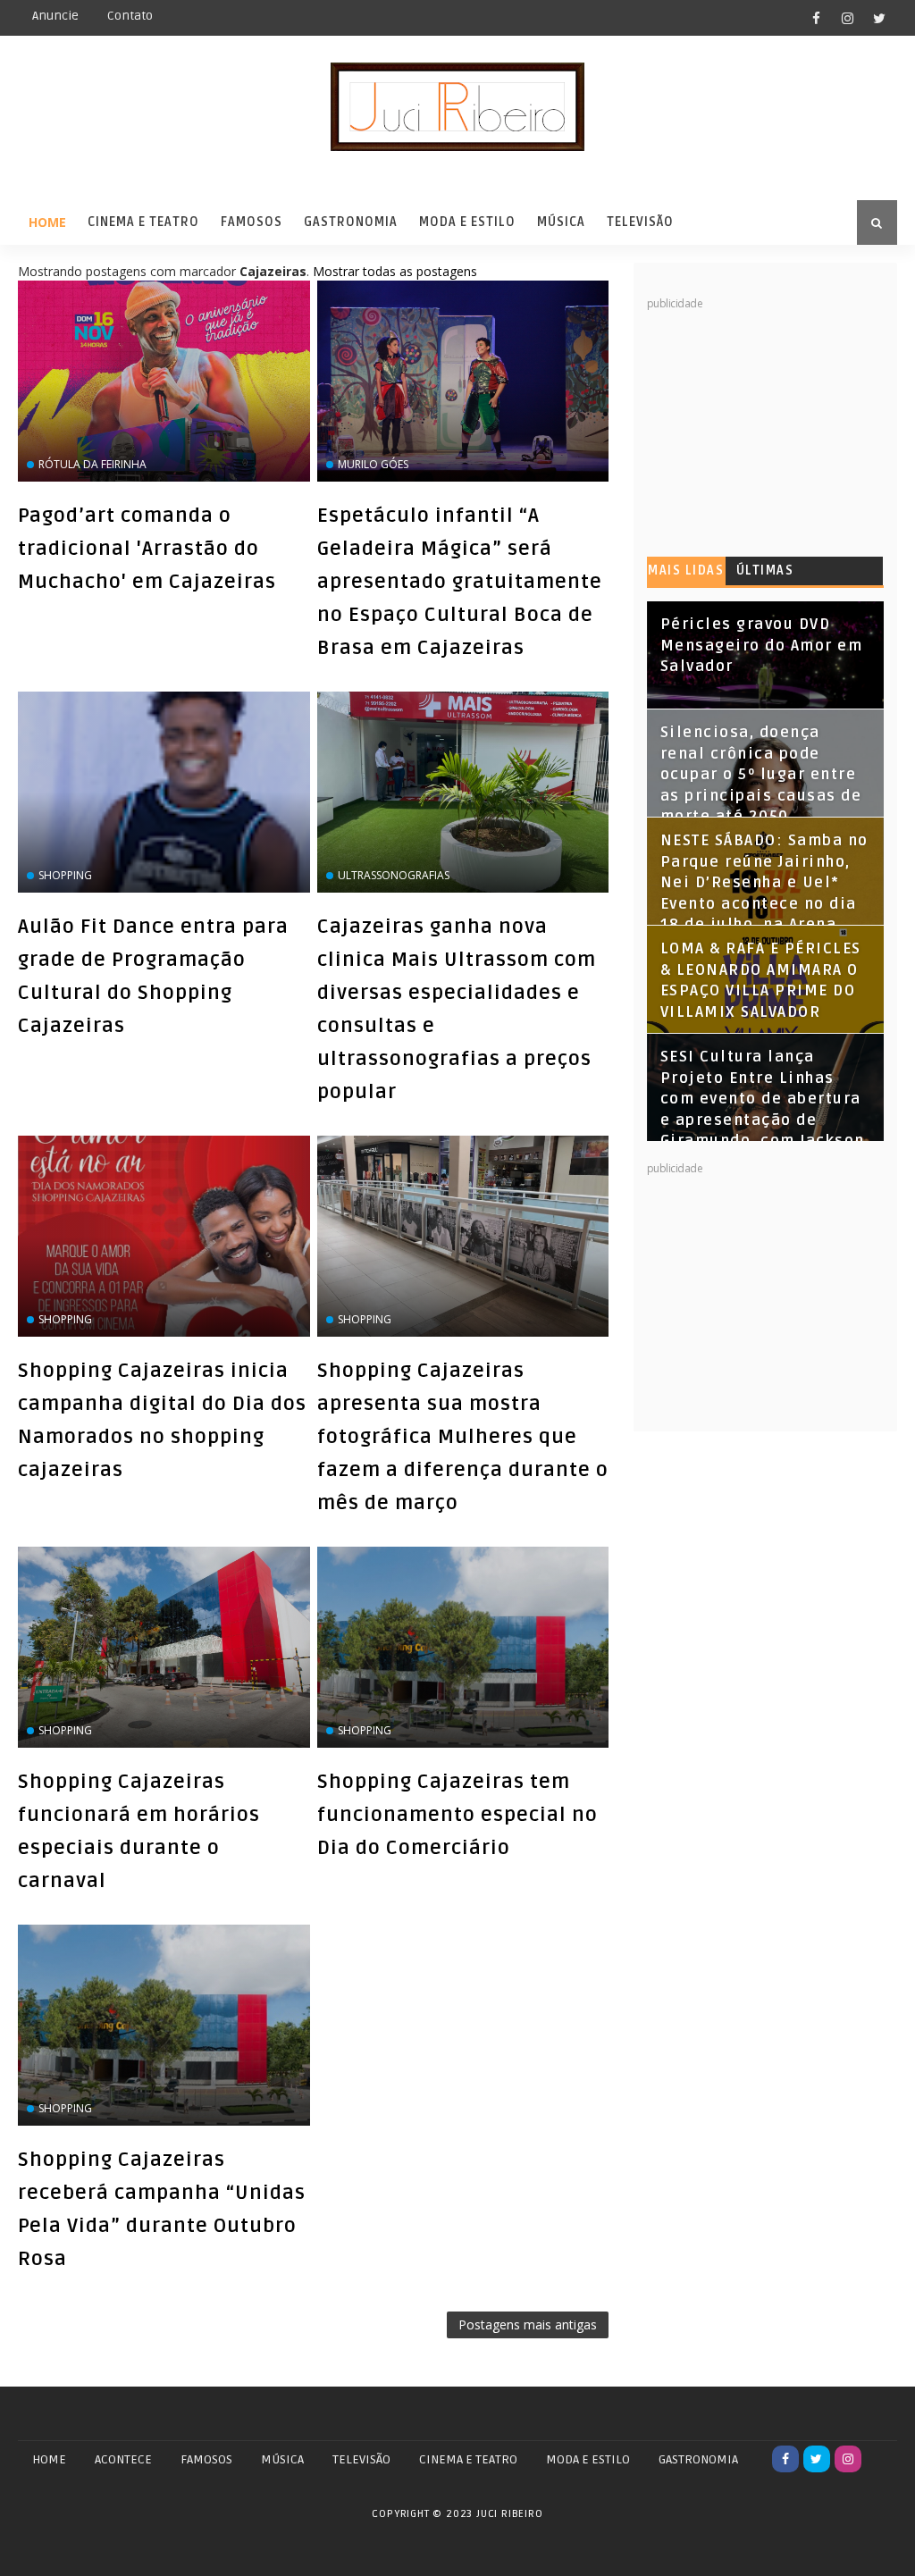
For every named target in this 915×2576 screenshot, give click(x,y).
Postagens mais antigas (528, 2324)
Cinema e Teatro (143, 222)
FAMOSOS (206, 2459)
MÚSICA (282, 2459)
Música (561, 222)
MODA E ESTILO (588, 2459)
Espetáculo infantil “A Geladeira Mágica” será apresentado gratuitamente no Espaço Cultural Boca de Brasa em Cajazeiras (460, 582)
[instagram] (848, 18)
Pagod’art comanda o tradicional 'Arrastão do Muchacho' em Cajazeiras (147, 549)
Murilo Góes (373, 464)
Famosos (252, 222)
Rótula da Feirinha (92, 464)
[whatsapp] (879, 2459)
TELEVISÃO (361, 2459)
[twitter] (879, 18)
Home (47, 222)
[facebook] (817, 18)
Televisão (640, 222)
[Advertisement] (781, 424)
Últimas (765, 571)
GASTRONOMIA (698, 2459)
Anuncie (55, 16)
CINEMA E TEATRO (468, 2459)
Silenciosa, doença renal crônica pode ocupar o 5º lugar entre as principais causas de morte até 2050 (761, 775)
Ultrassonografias (394, 875)
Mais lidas (686, 571)
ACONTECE (123, 2459)
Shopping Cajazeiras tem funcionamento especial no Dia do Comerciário (457, 1815)
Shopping (65, 875)
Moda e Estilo (467, 222)
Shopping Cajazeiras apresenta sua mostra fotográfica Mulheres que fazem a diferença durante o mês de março (463, 1437)
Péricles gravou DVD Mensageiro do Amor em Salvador (762, 646)
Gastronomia (351, 222)
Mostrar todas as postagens (395, 271)
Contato (130, 16)
